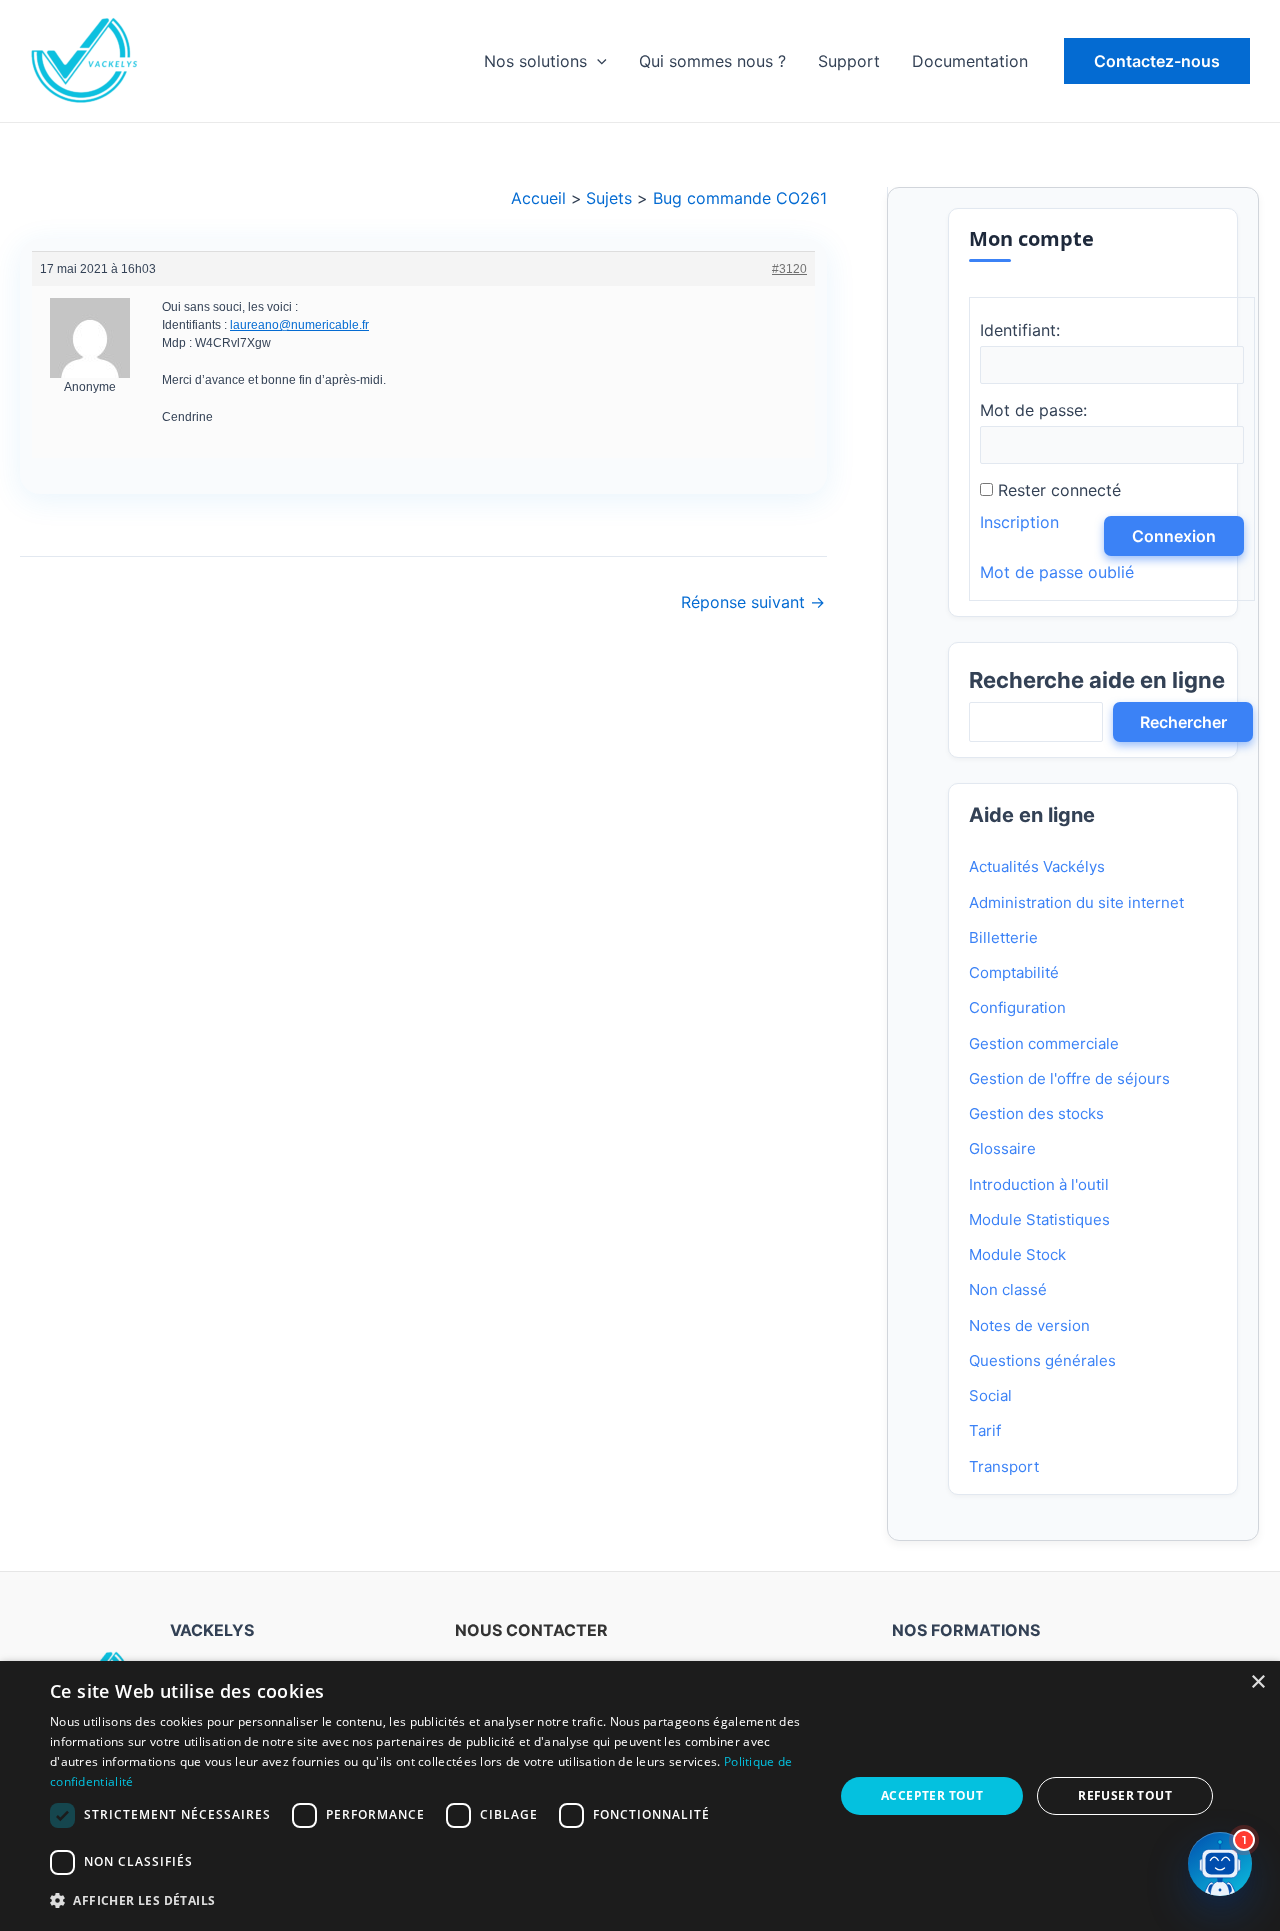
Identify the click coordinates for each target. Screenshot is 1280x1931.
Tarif (985, 1430)
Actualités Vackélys (1037, 866)
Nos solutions (535, 61)
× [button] (1257, 1682)
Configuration (1017, 1007)
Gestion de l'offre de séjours (1069, 1078)
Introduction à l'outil (1039, 1184)
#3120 (789, 269)
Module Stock (1017, 1254)
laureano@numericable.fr (299, 325)
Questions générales (1042, 1360)
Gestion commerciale (1044, 1043)
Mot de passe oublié (1057, 572)
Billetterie (1003, 937)
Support (849, 61)
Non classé (1008, 1289)
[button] (1157, 61)
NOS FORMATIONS (966, 1630)
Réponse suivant (753, 602)
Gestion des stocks (1036, 1113)
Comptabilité (1014, 972)
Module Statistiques (1039, 1219)
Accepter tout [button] (932, 1795)
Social (990, 1395)
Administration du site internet (1076, 902)
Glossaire (1002, 1148)
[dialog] (640, 1796)
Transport (1004, 1466)
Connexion (1174, 536)
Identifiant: (1020, 330)
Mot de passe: (1033, 410)
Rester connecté (1059, 490)
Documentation (970, 61)
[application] (597, 61)
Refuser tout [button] (1125, 1795)
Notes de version (1029, 1325)
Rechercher (1183, 722)
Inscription (1019, 522)
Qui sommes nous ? (712, 61)
